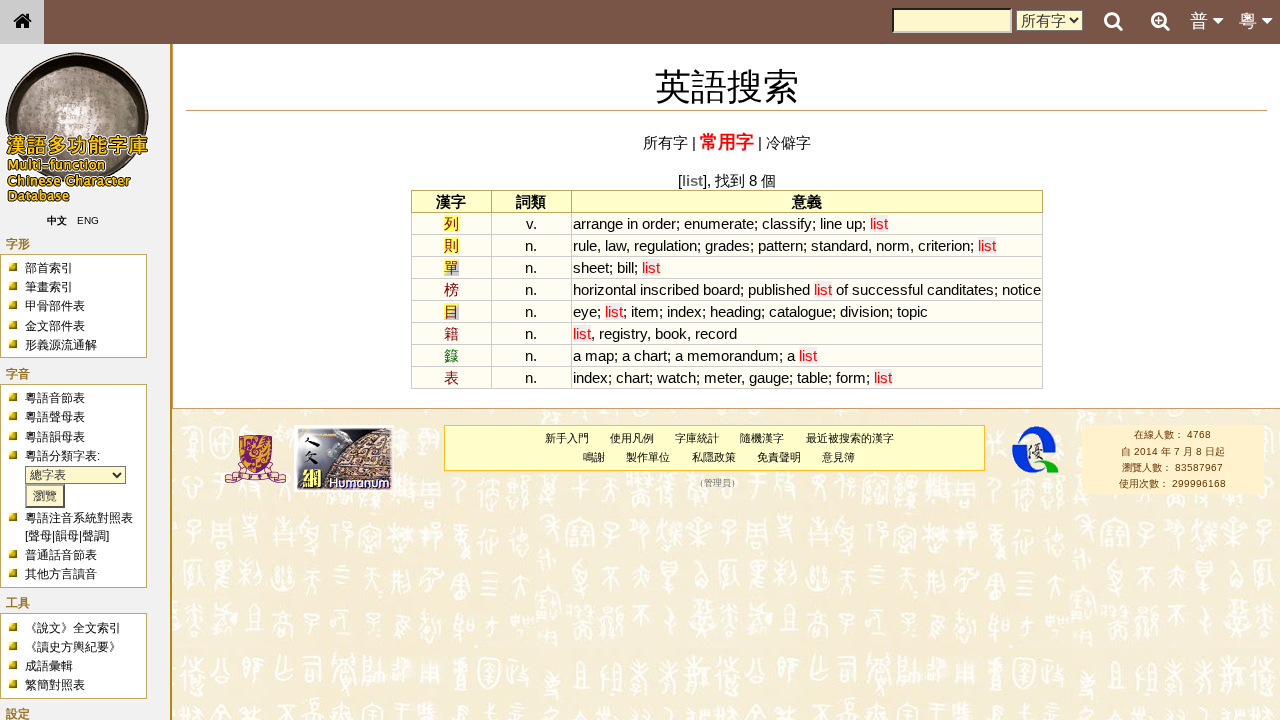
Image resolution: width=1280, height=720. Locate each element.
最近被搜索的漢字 (850, 438)
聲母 (40, 536)
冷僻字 (788, 142)
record (716, 333)
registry (623, 333)
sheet (591, 267)
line (831, 223)
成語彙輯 (49, 666)
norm (893, 245)
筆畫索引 (49, 287)
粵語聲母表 (55, 417)
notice (1021, 289)
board (721, 289)
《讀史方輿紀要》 (73, 647)
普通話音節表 (61, 555)
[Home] (22, 22)
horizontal (604, 289)
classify (787, 223)
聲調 (94, 536)
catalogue (800, 311)
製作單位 (648, 457)
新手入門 (567, 438)
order (659, 223)
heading (735, 311)
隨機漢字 (762, 438)
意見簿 (838, 457)
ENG (88, 220)
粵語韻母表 (55, 437)
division (864, 311)
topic (912, 311)
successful (887, 289)
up (854, 223)
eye (585, 311)
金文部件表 (55, 326)
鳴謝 (594, 457)
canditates (960, 289)
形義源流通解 (61, 345)
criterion (944, 245)
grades (727, 245)
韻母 (67, 536)
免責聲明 (779, 457)
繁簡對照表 (55, 685)
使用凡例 (632, 438)
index (684, 311)
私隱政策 (714, 457)
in (632, 223)
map (599, 355)
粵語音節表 (55, 398)
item (645, 311)
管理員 (717, 484)
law (615, 245)
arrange (598, 223)
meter (722, 377)
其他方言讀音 (61, 574)
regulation (665, 245)
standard (839, 245)
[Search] (1113, 22)
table (812, 377)
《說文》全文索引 (73, 628)
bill (625, 267)
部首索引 (49, 268)
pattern (780, 245)
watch (676, 377)
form (851, 377)
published (779, 289)
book (671, 333)
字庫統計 (697, 438)
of (842, 289)
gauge (769, 377)
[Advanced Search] (1160, 21)
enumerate (719, 223)
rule (585, 245)
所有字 (665, 142)
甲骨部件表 (55, 306)
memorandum (733, 355)
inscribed (669, 289)
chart (650, 355)
